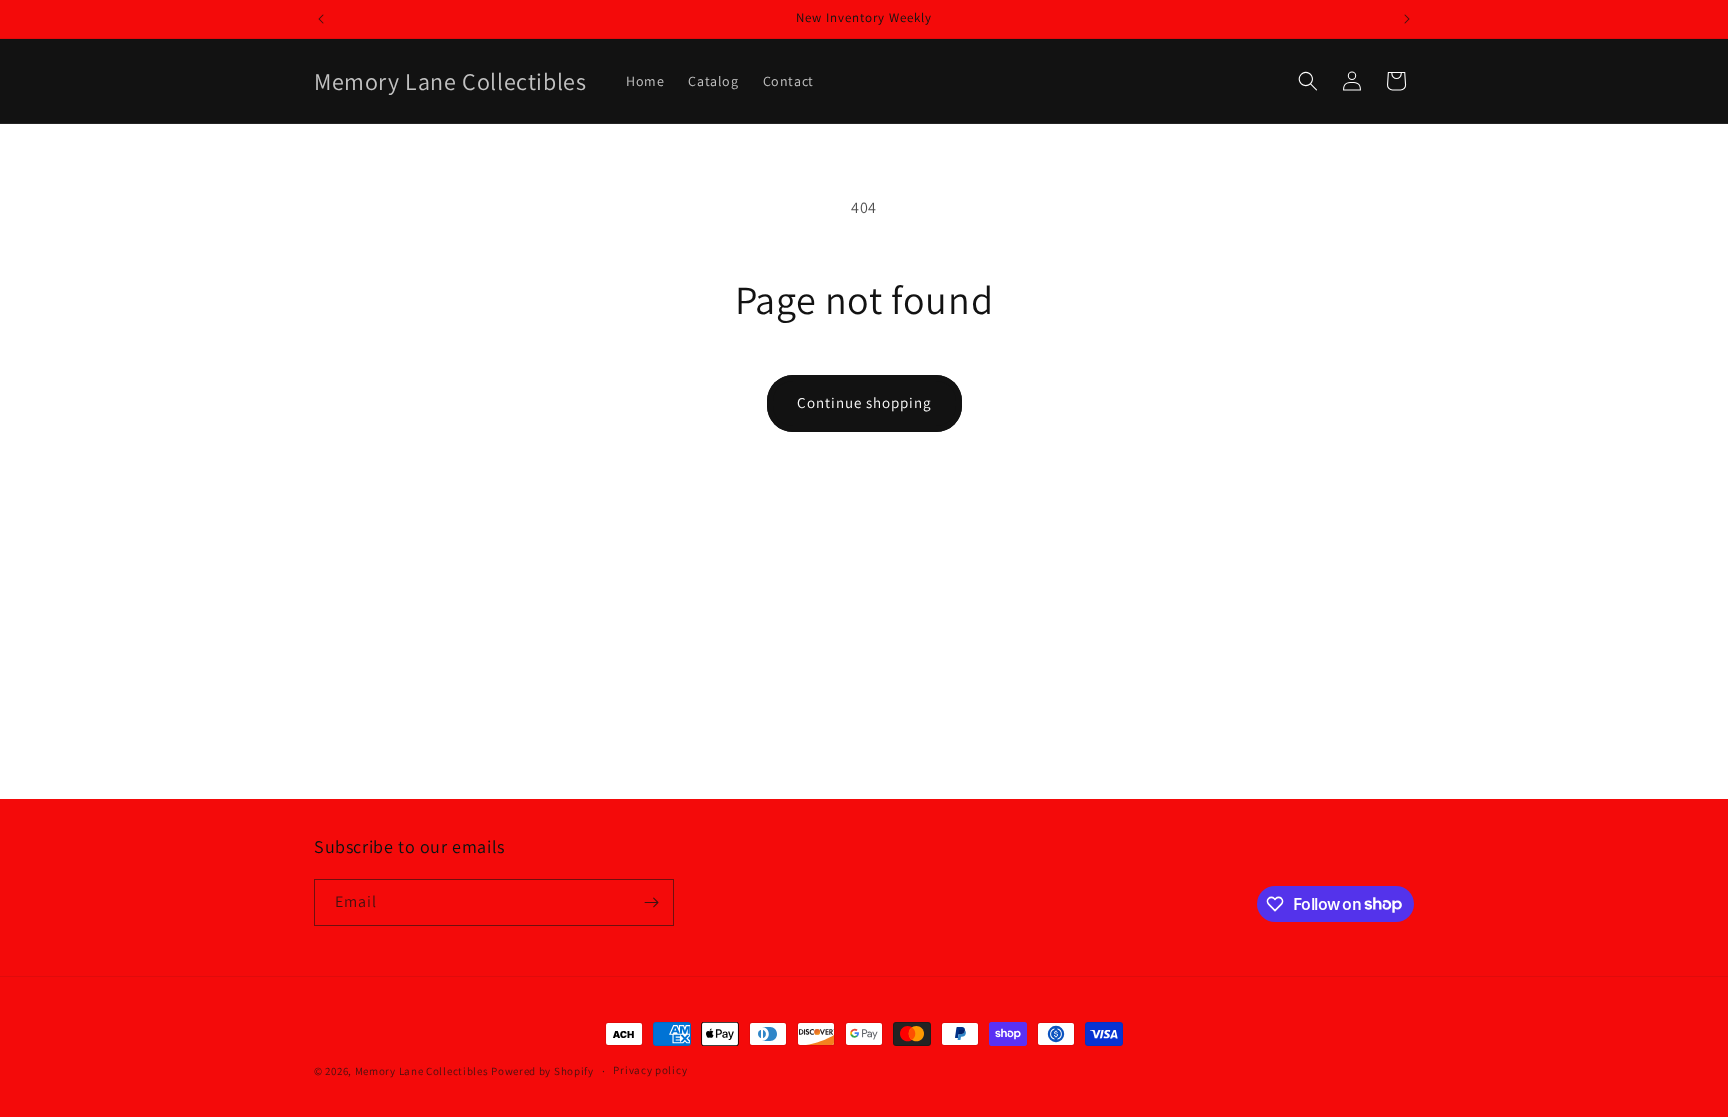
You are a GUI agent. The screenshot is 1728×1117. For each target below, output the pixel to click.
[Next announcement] (1407, 19)
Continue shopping (864, 402)
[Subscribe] (651, 902)
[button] (1308, 81)
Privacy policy (650, 1070)
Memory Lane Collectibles (422, 1071)
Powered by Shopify (542, 1071)
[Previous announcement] (321, 19)
